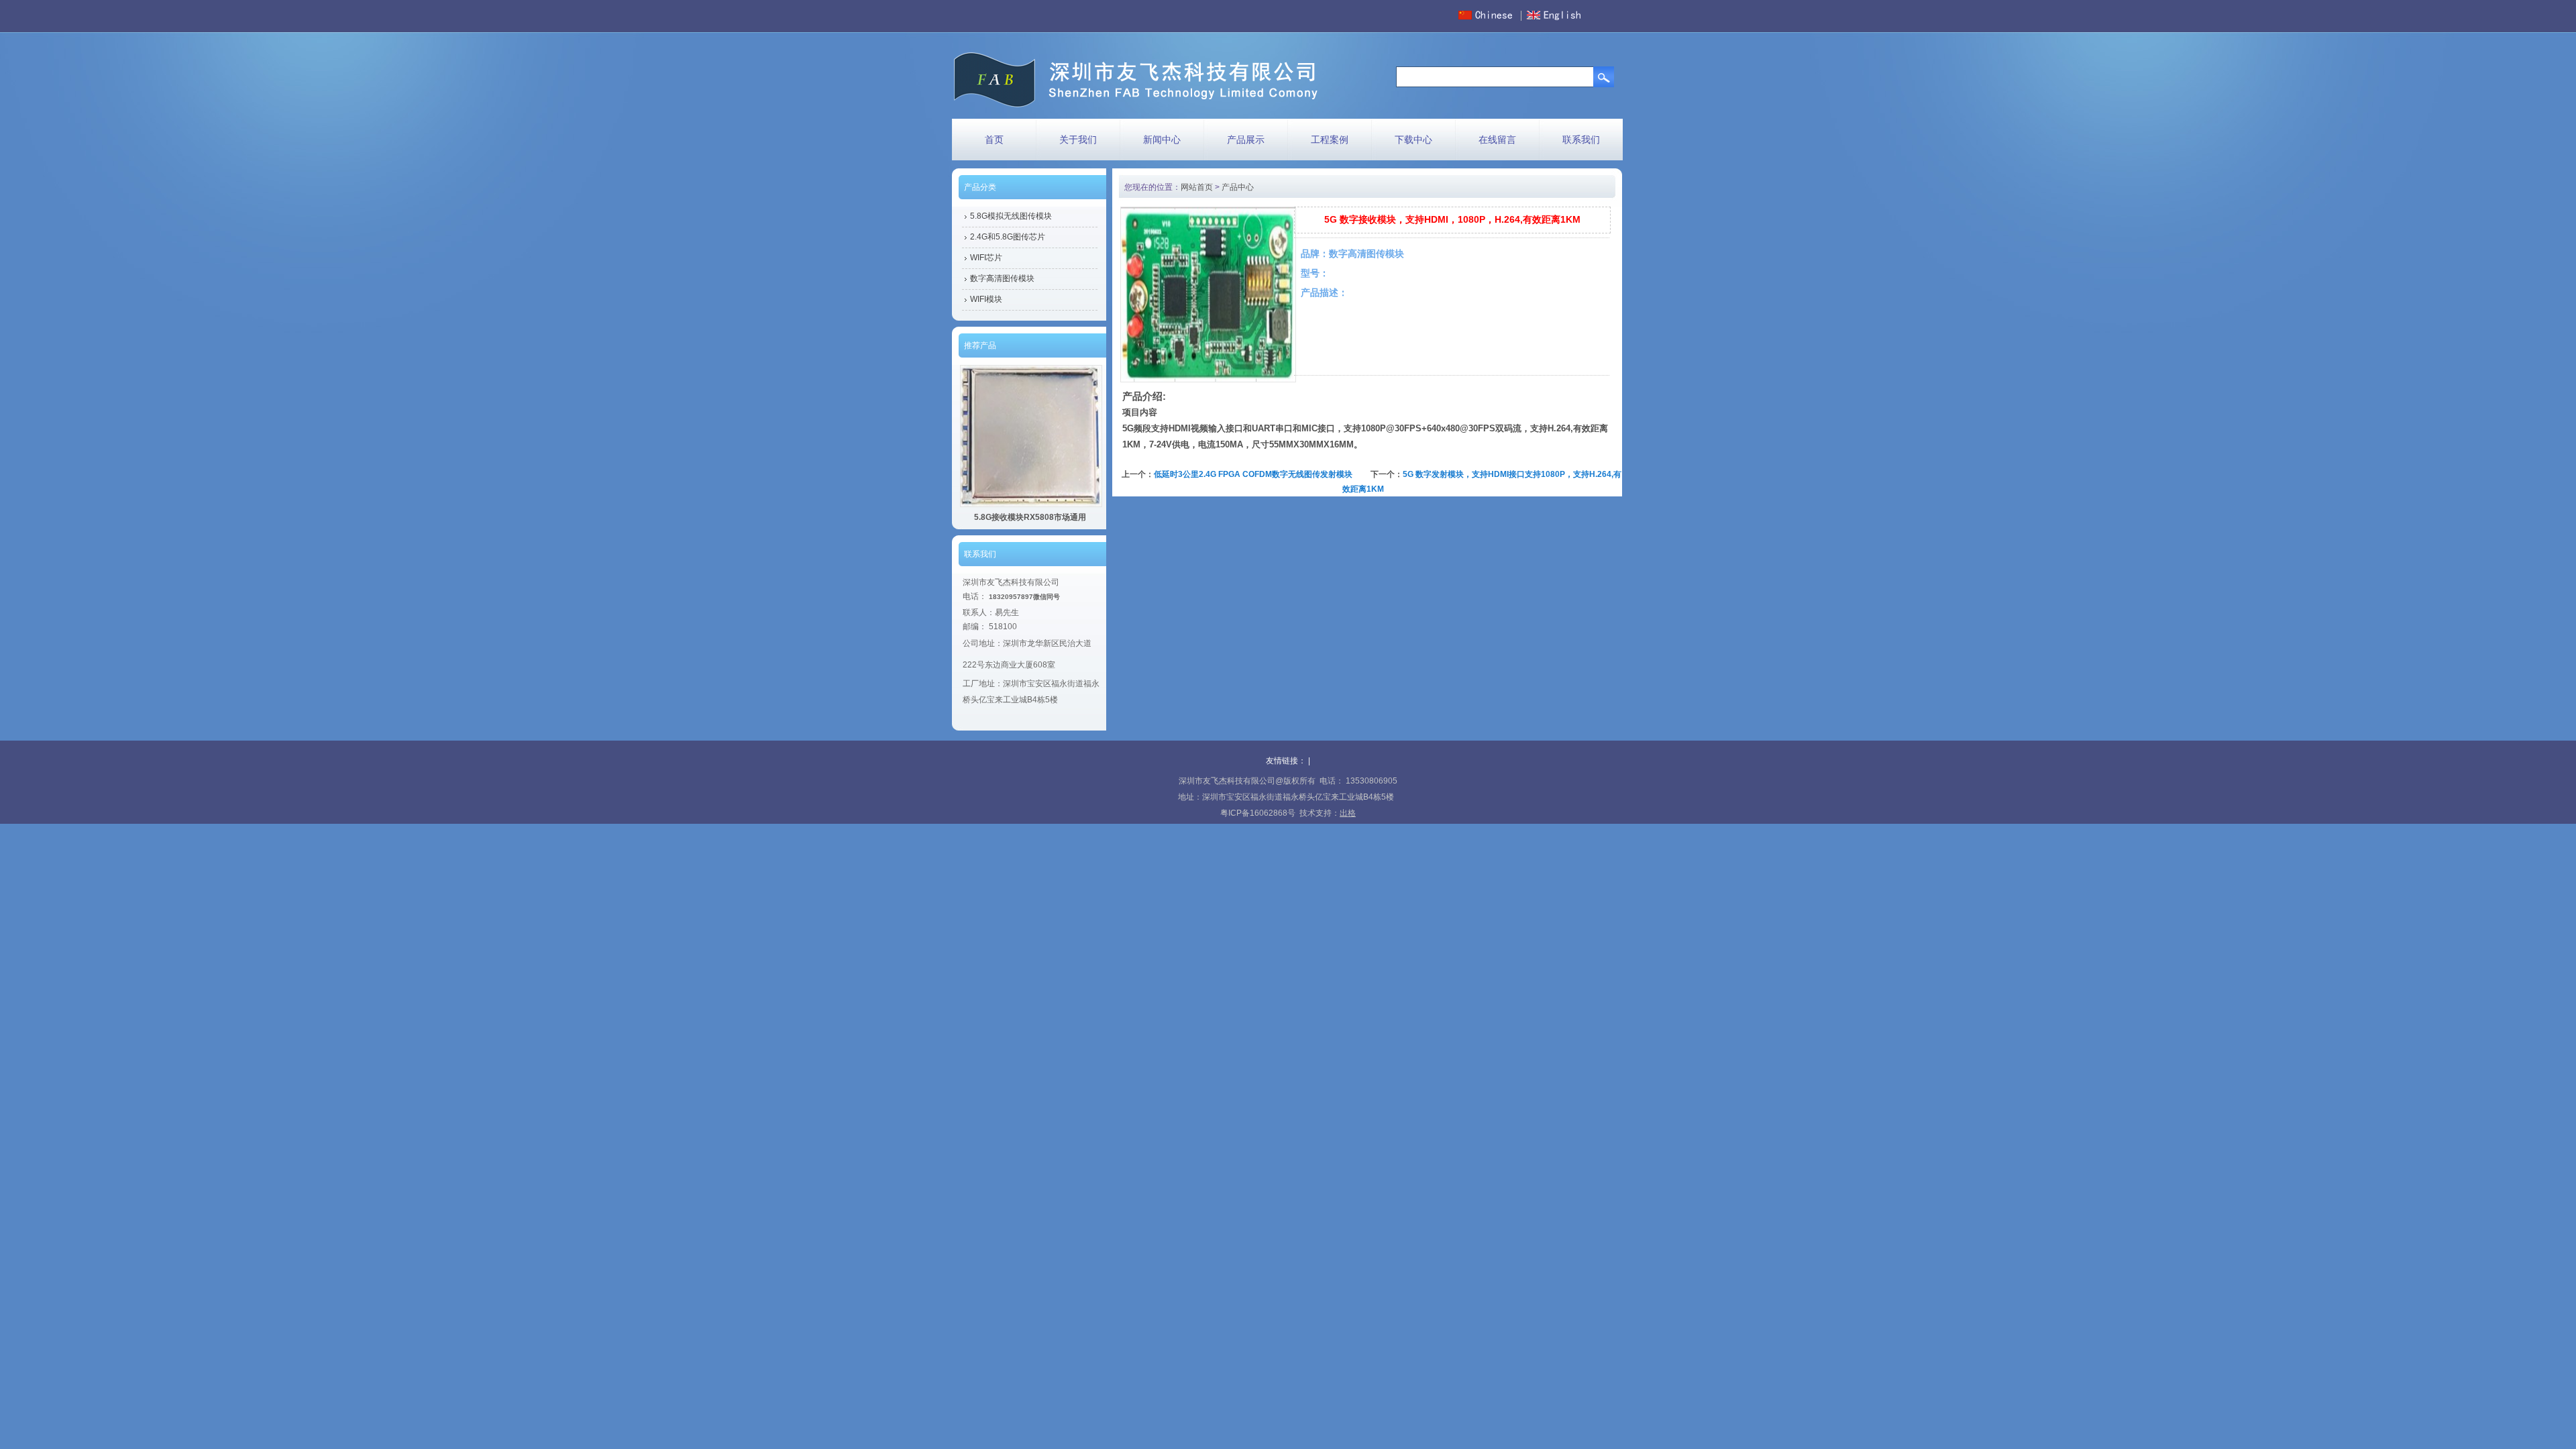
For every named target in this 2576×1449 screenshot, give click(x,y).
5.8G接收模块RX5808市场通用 (1030, 517)
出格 (1348, 813)
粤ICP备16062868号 (1258, 813)
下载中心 (1413, 140)
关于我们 (1078, 140)
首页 (994, 140)
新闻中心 (1162, 140)
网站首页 (1197, 187)
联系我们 (1581, 140)
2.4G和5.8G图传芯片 (1008, 237)
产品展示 (1246, 140)
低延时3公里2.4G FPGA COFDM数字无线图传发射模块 (1253, 474)
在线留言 (1497, 140)
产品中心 (1238, 187)
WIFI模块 (986, 299)
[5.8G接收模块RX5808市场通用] (1031, 504)
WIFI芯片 (986, 258)
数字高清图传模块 (1002, 278)
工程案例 (1330, 140)
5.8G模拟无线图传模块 (1011, 216)
